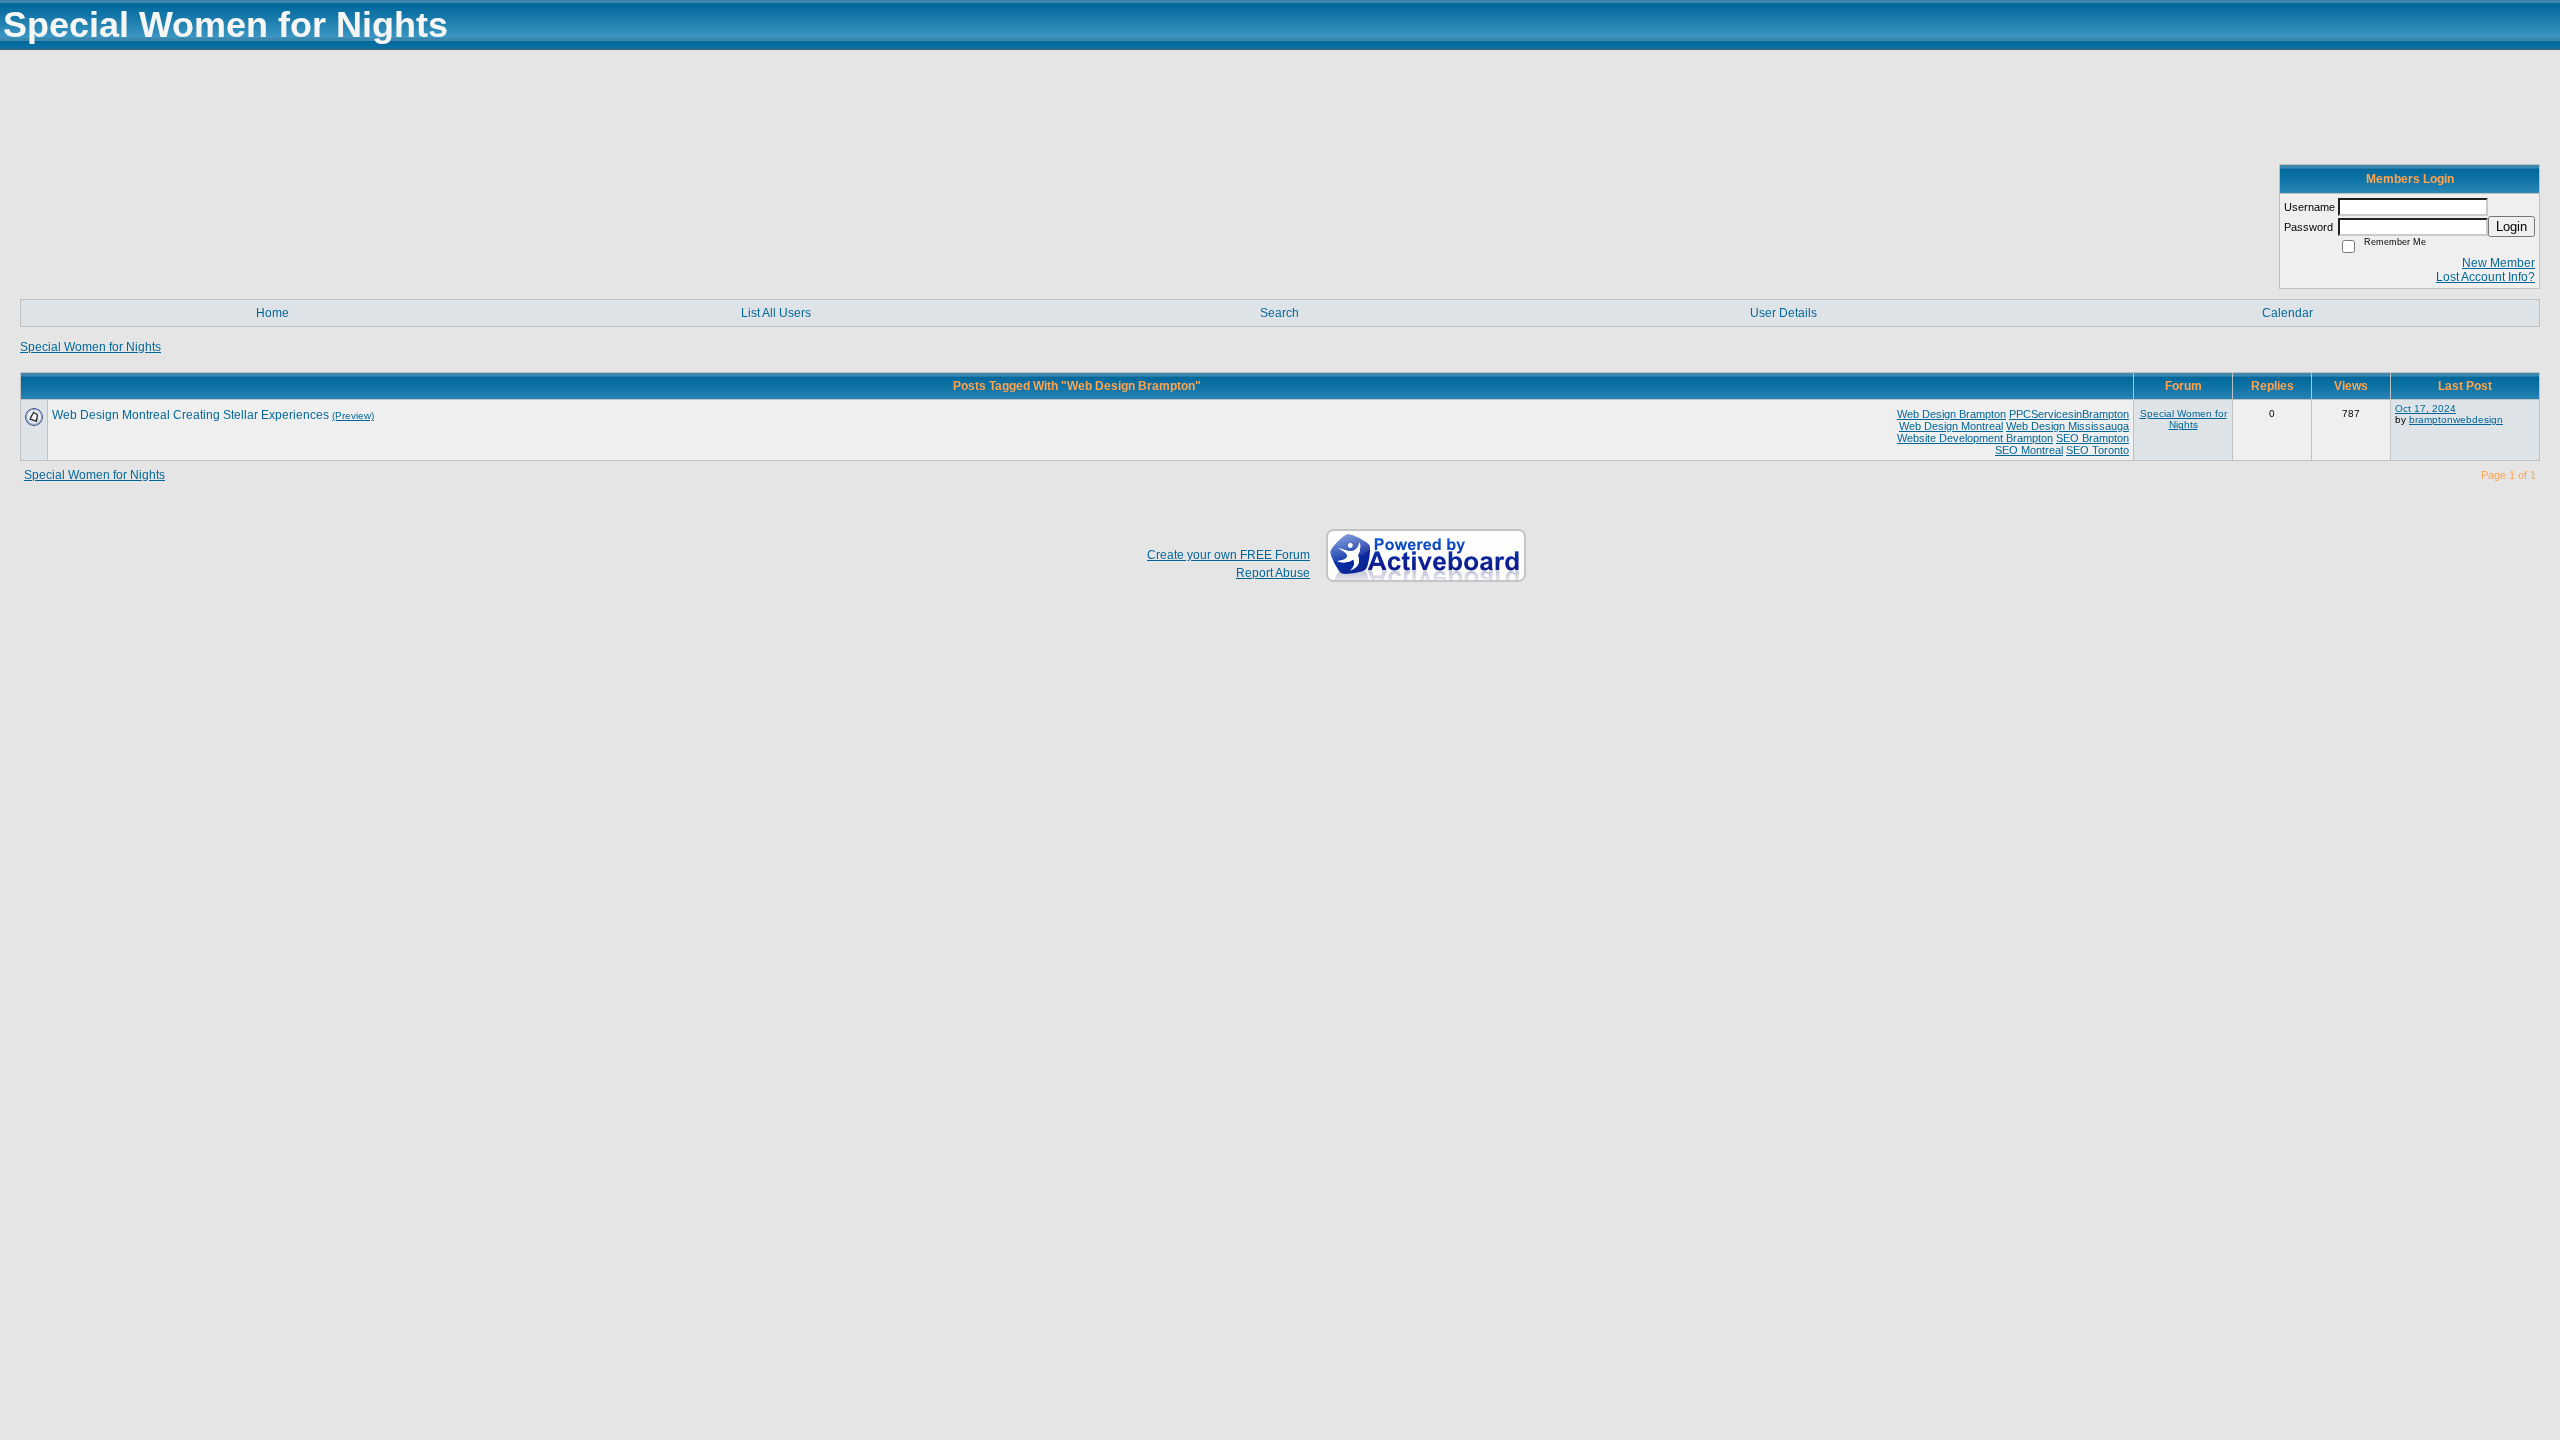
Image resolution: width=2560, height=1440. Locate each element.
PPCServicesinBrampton (2069, 414)
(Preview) (353, 415)
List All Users (776, 313)
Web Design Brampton (1951, 414)
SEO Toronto (2097, 450)
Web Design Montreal (1951, 426)
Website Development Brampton (1975, 438)
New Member (2498, 263)
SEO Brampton (2092, 438)
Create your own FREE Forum (1228, 555)
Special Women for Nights (90, 347)
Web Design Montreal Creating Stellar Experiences (190, 415)
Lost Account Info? (2485, 277)
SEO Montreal (2029, 450)
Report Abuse (1273, 573)
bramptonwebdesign (2456, 419)
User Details (1783, 313)
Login (2511, 226)
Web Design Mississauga (2067, 426)
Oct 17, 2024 (2425, 408)
